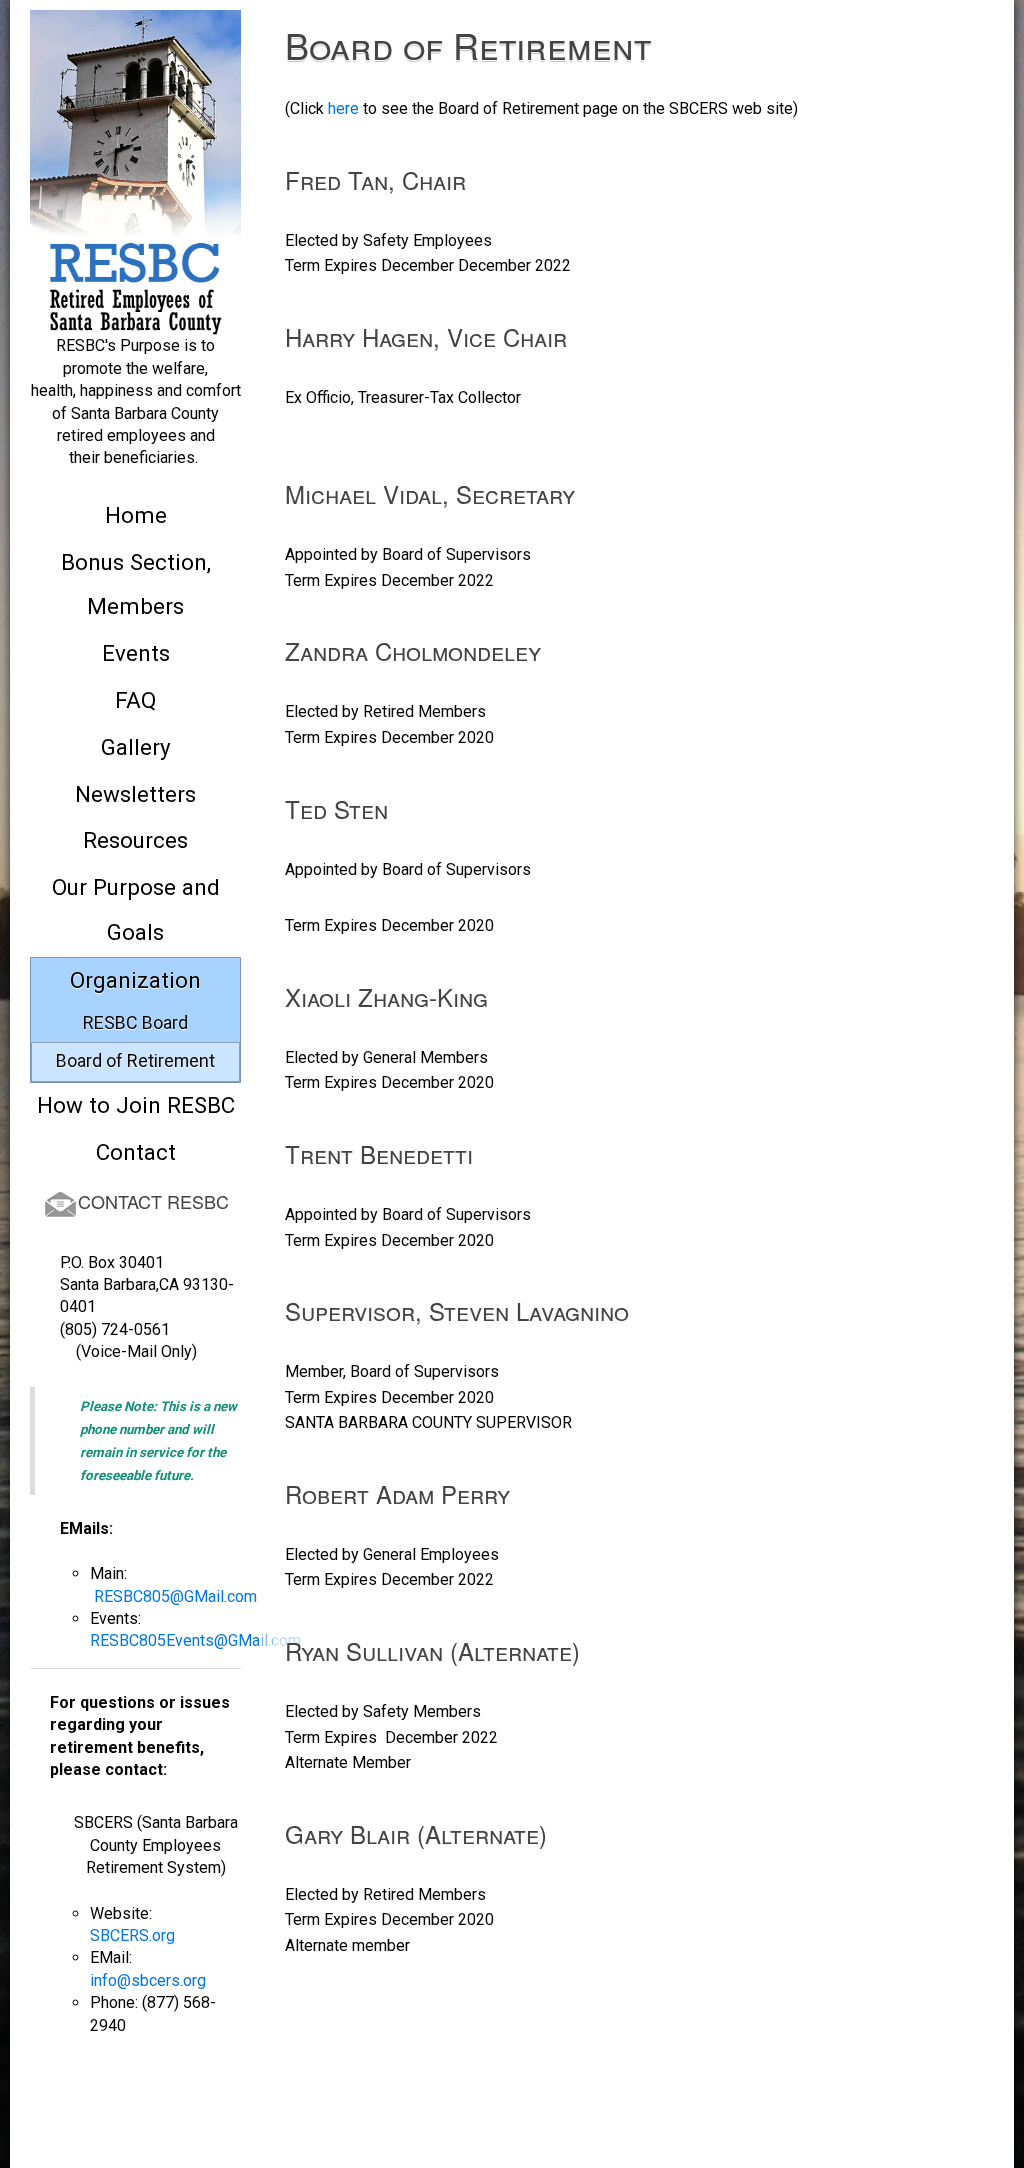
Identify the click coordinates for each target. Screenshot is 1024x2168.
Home (136, 515)
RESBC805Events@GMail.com (195, 1640)
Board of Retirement (135, 1060)
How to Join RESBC (136, 1105)
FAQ (135, 700)
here (343, 108)
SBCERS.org (132, 1935)
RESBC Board (135, 1022)
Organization (135, 980)
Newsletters (135, 794)
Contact (136, 1152)
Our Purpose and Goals (136, 909)
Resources (135, 840)
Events (136, 653)
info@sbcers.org (148, 1980)
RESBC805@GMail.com (175, 1596)
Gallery (136, 747)
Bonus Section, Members (136, 584)
